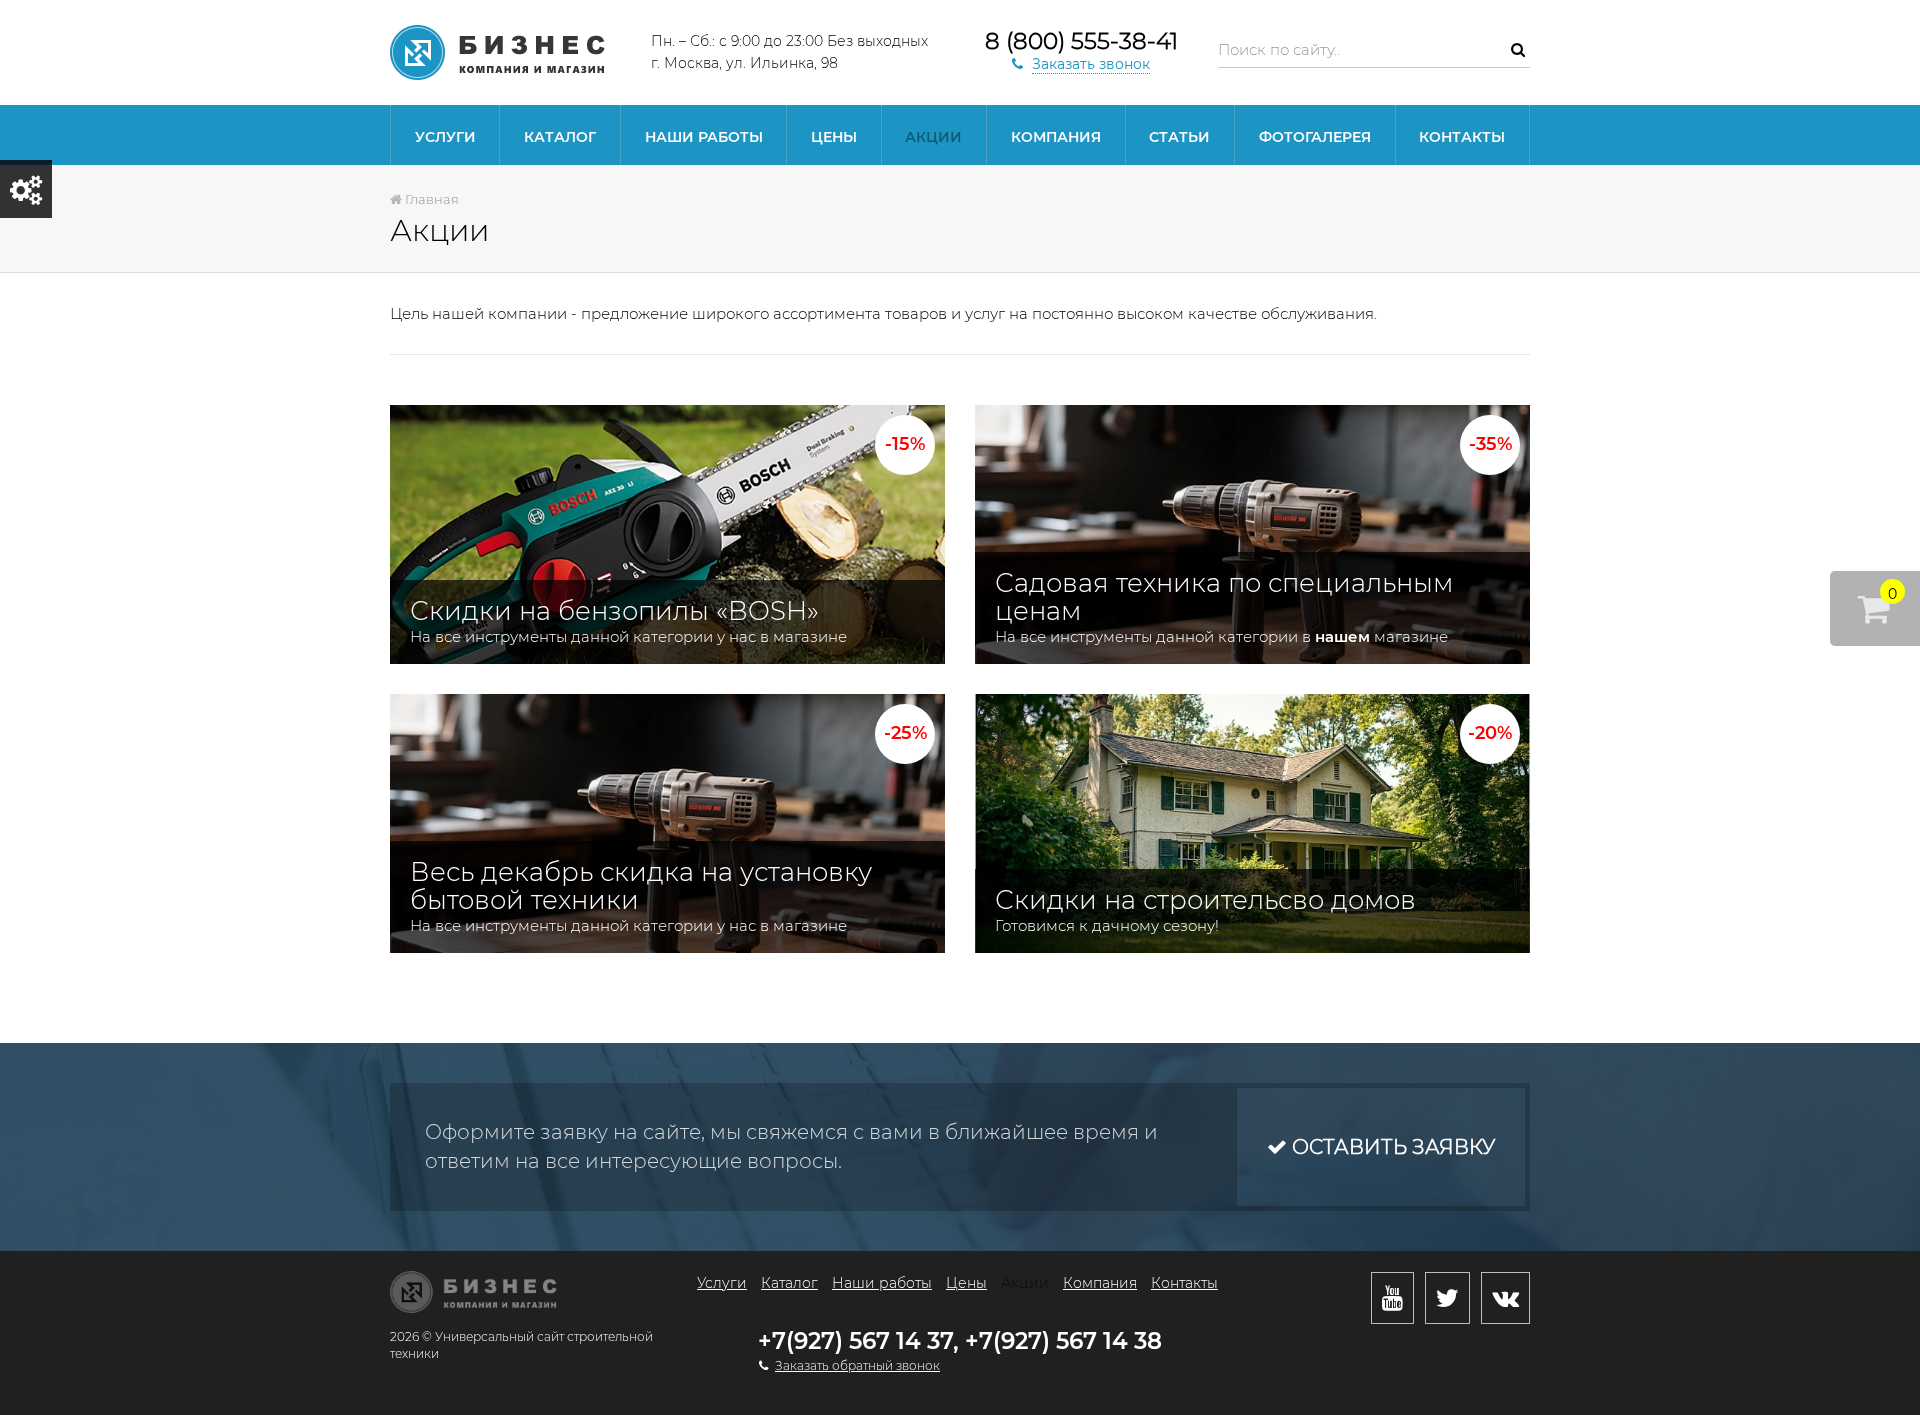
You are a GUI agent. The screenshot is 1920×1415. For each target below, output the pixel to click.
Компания (1056, 137)
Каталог (560, 137)
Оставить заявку (1391, 1147)
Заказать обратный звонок (857, 1365)
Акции (933, 137)
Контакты (1462, 137)
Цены (834, 137)
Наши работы (704, 137)
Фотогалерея (1315, 137)
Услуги (445, 137)
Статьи (1179, 137)
